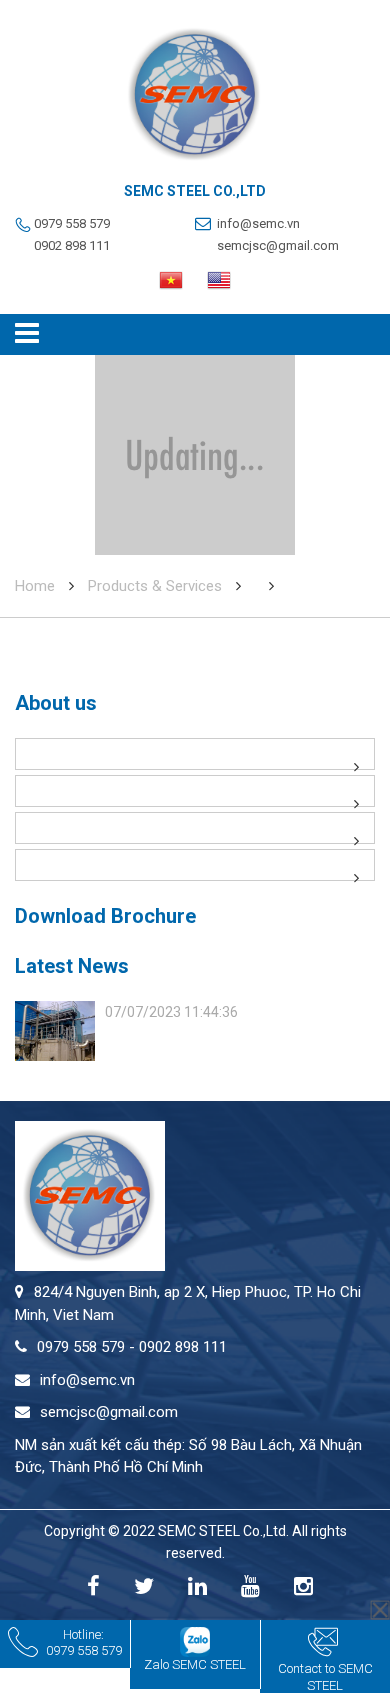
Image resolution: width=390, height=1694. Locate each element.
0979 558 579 (72, 223)
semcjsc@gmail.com (278, 245)
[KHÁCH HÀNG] (195, 865)
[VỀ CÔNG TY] (195, 754)
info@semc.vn (258, 223)
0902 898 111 (72, 245)
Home (35, 586)
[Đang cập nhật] (195, 791)
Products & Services (155, 586)
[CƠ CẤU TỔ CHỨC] (195, 828)
